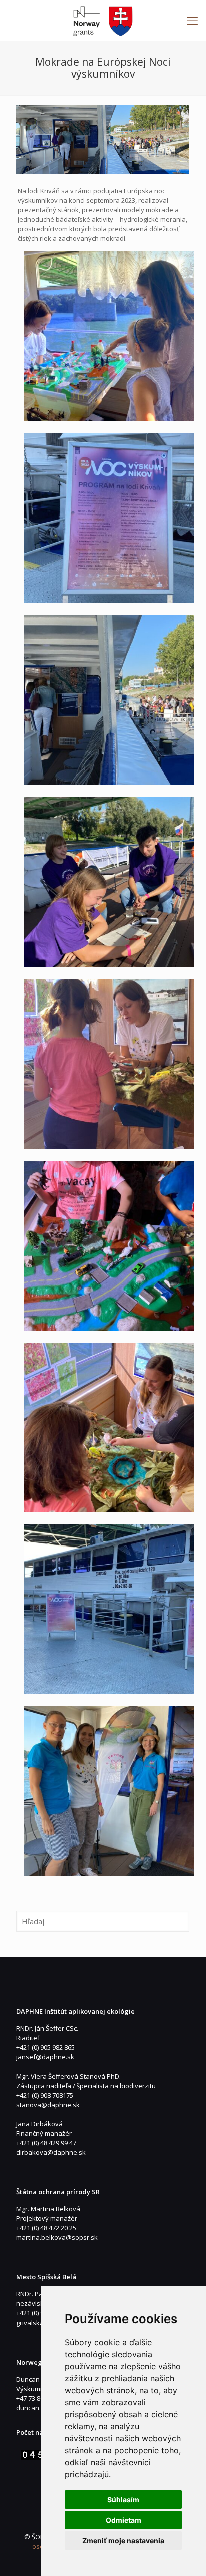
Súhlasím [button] (123, 2500)
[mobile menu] (192, 20)
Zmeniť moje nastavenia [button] (123, 2541)
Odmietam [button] (124, 2520)
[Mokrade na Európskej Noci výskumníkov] (103, 139)
